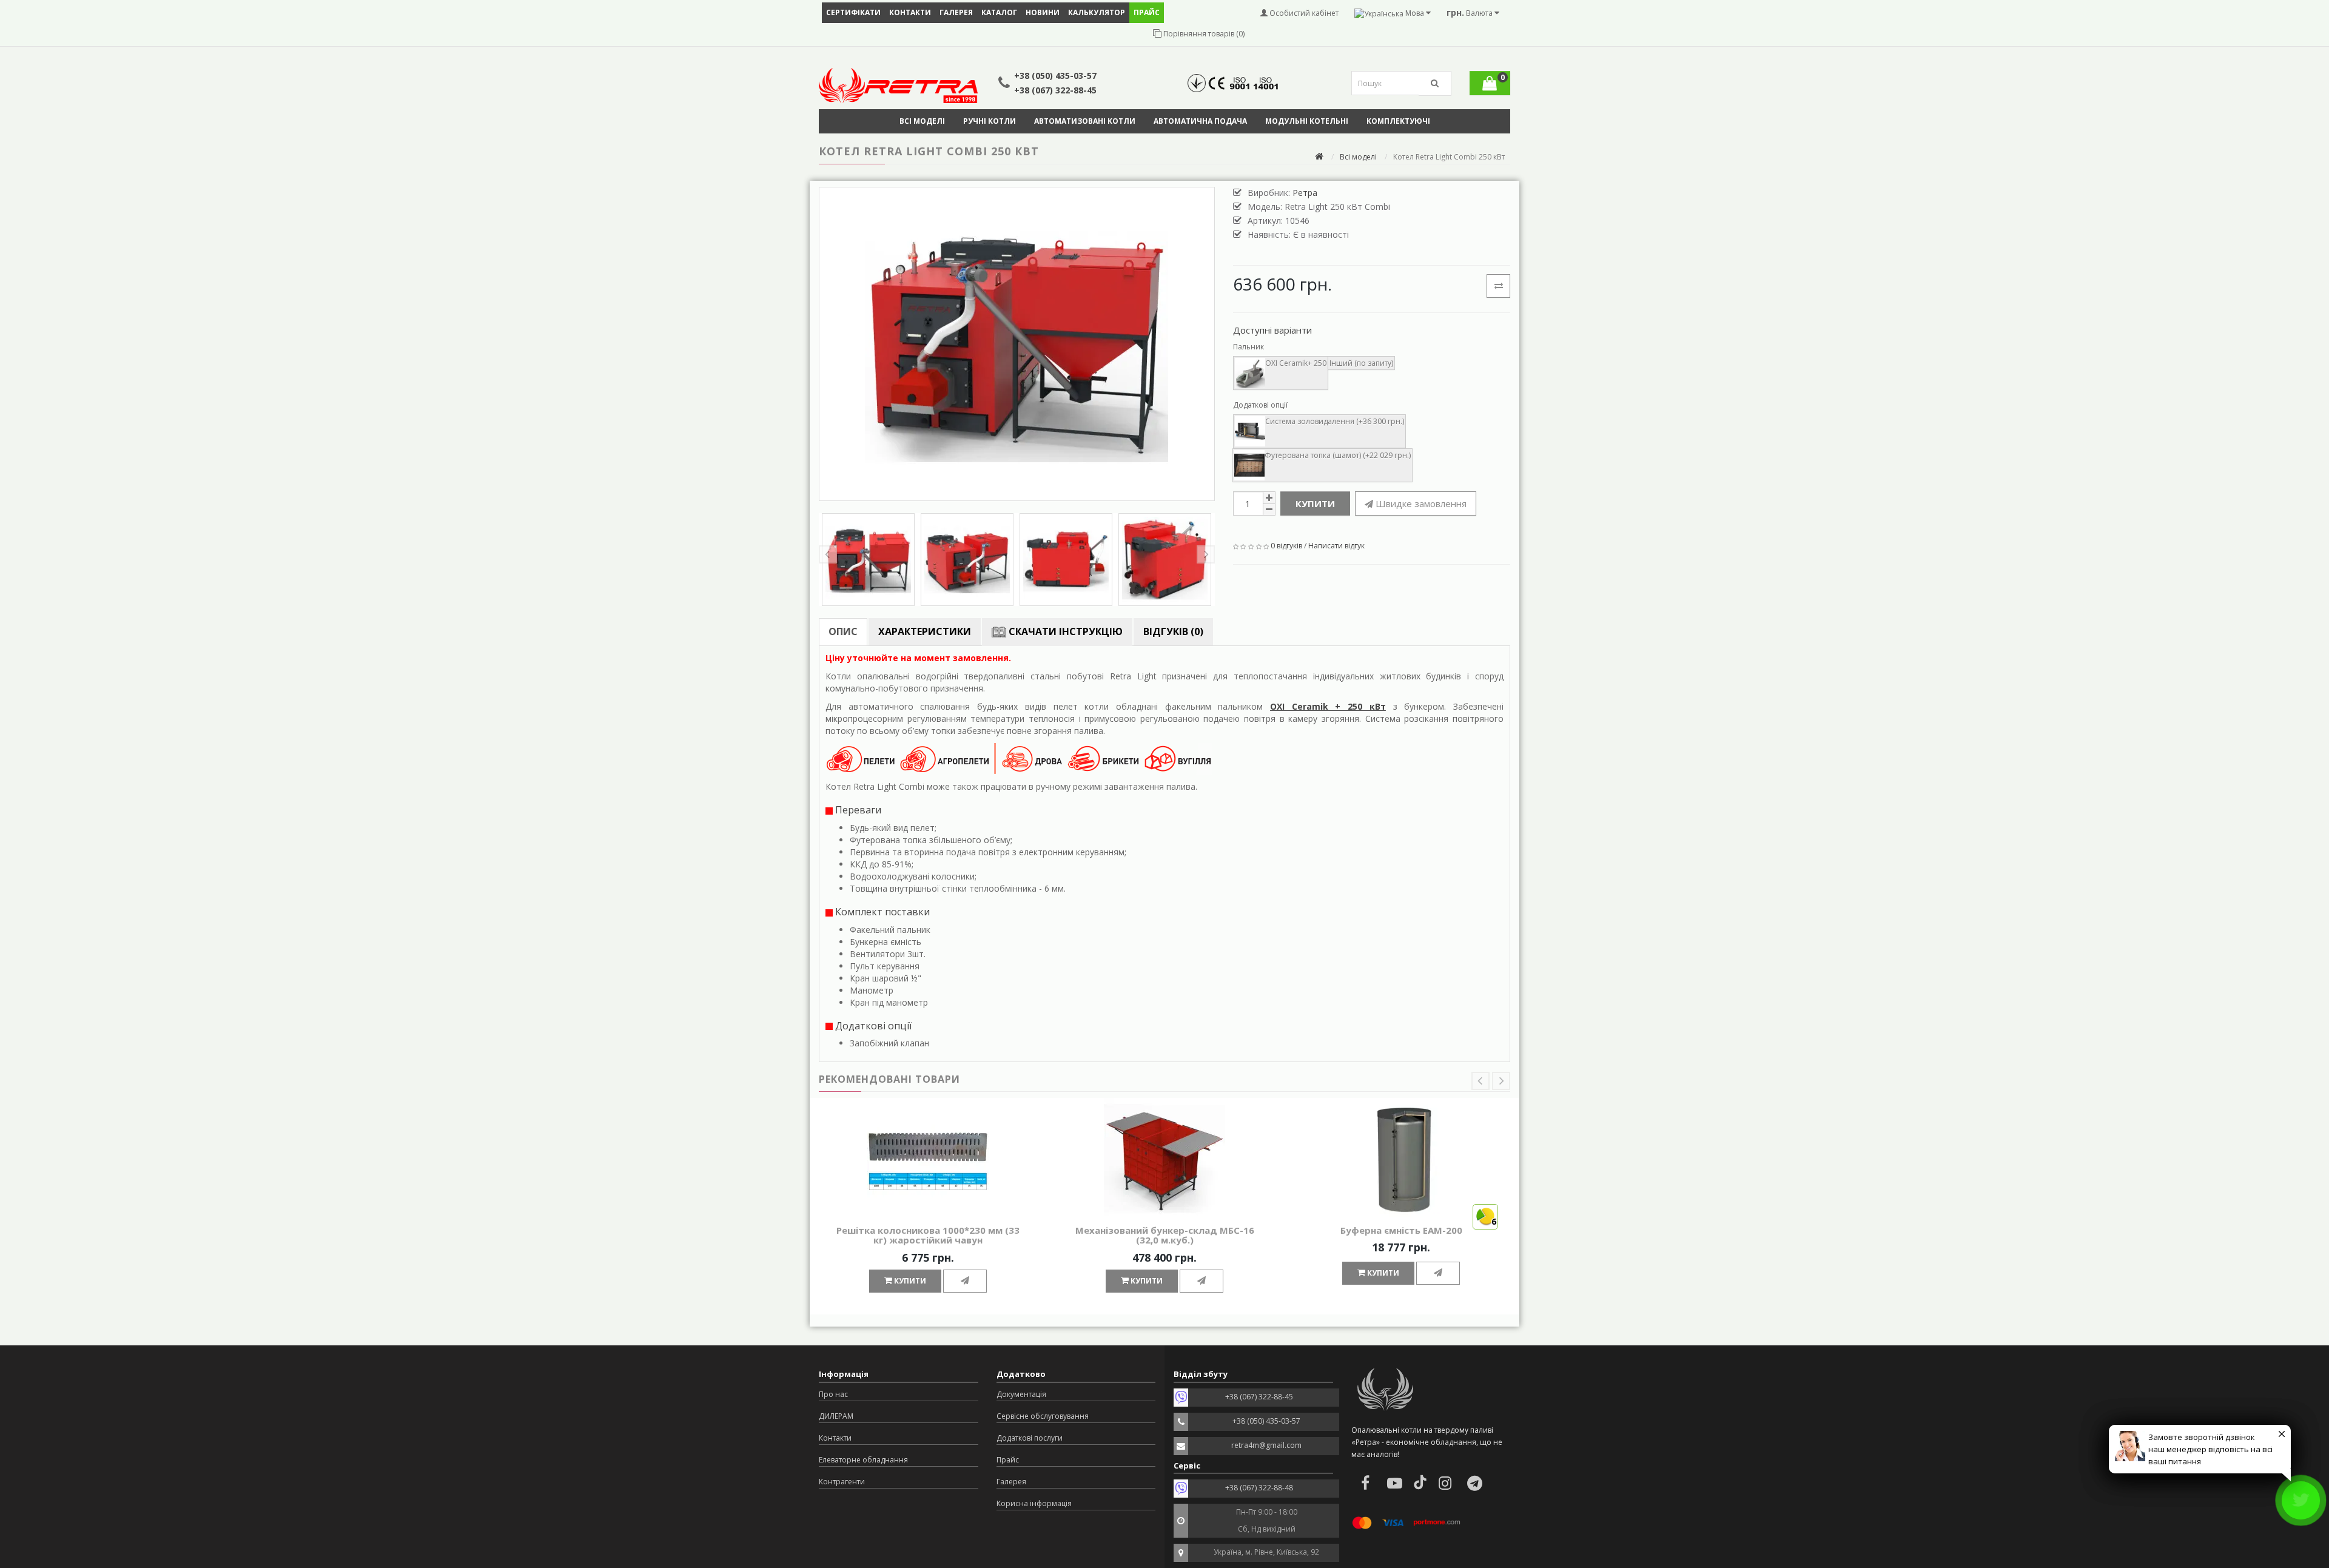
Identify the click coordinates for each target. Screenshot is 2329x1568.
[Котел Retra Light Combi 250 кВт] (1017, 344)
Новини (1043, 12)
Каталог (999, 12)
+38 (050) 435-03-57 (1055, 76)
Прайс (1008, 1460)
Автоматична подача (1200, 121)
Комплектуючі (1398, 121)
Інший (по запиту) (1361, 363)
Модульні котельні (1307, 121)
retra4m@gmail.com (1266, 1445)
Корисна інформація (1034, 1503)
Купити (1315, 503)
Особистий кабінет (1303, 13)
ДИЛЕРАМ (836, 1416)
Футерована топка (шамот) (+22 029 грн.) (1338, 455)
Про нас (833, 1394)
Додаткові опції (1260, 405)
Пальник (1249, 347)
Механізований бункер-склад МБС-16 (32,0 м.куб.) (1165, 1235)
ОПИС (843, 631)
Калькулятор (1097, 12)
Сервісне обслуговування (1043, 1416)
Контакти (910, 12)
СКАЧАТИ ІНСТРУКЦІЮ (1064, 631)
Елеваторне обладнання (863, 1460)
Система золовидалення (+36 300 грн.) (1335, 421)
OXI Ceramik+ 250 (1296, 363)
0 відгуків (1286, 546)
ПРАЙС (1147, 12)
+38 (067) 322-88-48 (1259, 1488)
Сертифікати (853, 12)
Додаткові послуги (1030, 1438)
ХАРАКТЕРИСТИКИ (925, 631)
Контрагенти (842, 1482)
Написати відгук (1336, 546)
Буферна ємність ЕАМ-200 (1401, 1230)
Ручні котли (990, 121)
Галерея (956, 12)
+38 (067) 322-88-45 (1055, 90)
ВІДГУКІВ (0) (1173, 631)
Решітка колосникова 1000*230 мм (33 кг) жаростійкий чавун (928, 1235)
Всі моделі (922, 121)
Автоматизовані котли (1085, 121)
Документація (1021, 1394)
